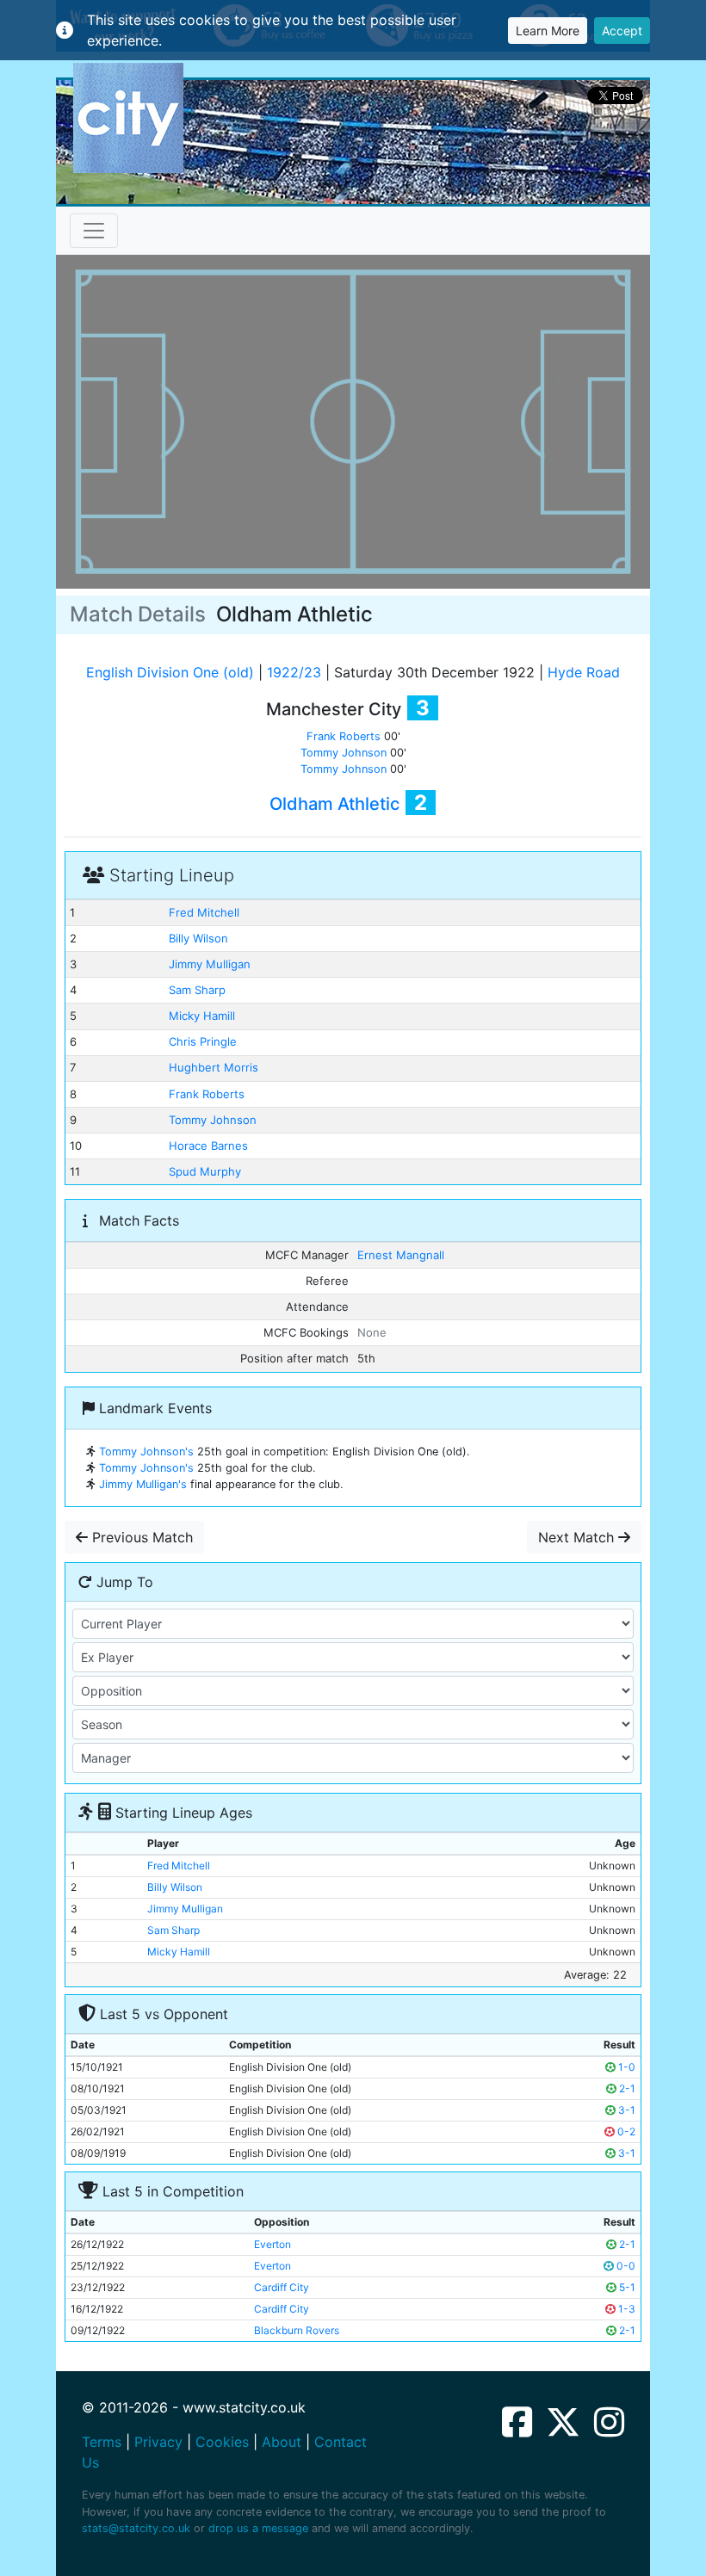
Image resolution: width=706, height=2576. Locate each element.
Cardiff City (282, 2287)
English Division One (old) (170, 672)
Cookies (222, 2442)
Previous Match (140, 1537)
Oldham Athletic (334, 804)
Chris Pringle (203, 1041)
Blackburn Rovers (297, 2330)
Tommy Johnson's (146, 1452)
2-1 (626, 2088)
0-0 (625, 2266)
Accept (622, 31)
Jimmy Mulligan (210, 964)
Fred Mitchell (204, 912)
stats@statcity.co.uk (136, 2528)
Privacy (158, 2442)
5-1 (626, 2287)
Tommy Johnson (344, 753)
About (282, 2442)
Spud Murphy (205, 1171)
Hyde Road (584, 672)
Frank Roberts (344, 736)
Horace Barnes (208, 1146)
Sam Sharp (197, 990)
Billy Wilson (198, 938)
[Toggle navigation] (94, 231)
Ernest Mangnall (401, 1255)
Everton (272, 2244)
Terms (102, 2442)
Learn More (548, 31)
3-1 (625, 2110)
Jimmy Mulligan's (143, 1484)
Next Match (578, 1537)
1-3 (625, 2309)
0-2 (625, 2131)
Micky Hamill (202, 1016)
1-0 (625, 2067)
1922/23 (294, 672)
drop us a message (258, 2528)
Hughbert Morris (214, 1067)
